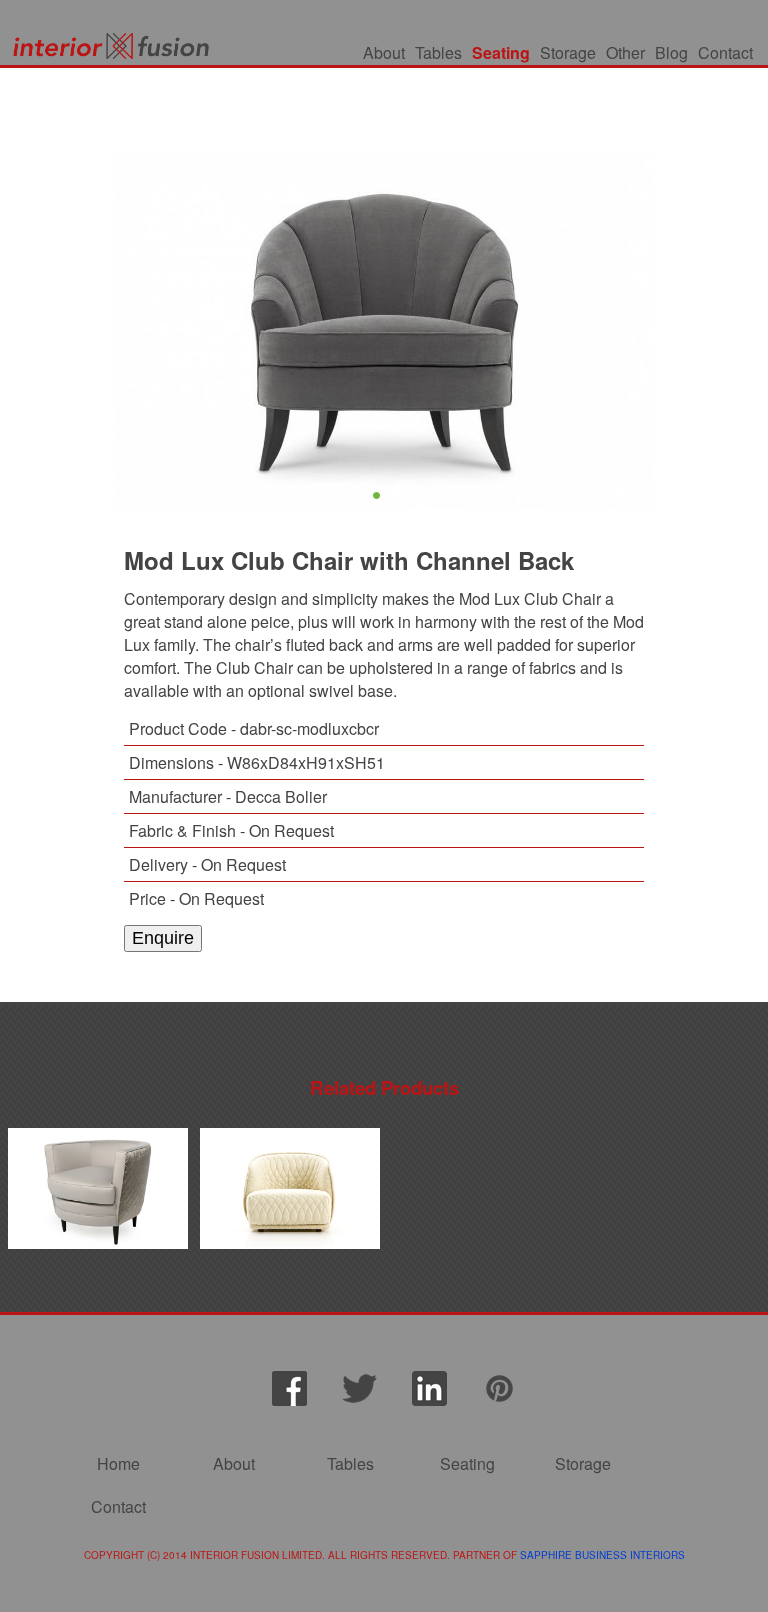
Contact (725, 52)
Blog (671, 52)
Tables (438, 52)
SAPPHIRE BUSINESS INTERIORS (602, 1555)
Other (625, 52)
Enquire (163, 938)
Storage (568, 52)
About (384, 52)
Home (118, 1463)
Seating (501, 52)
